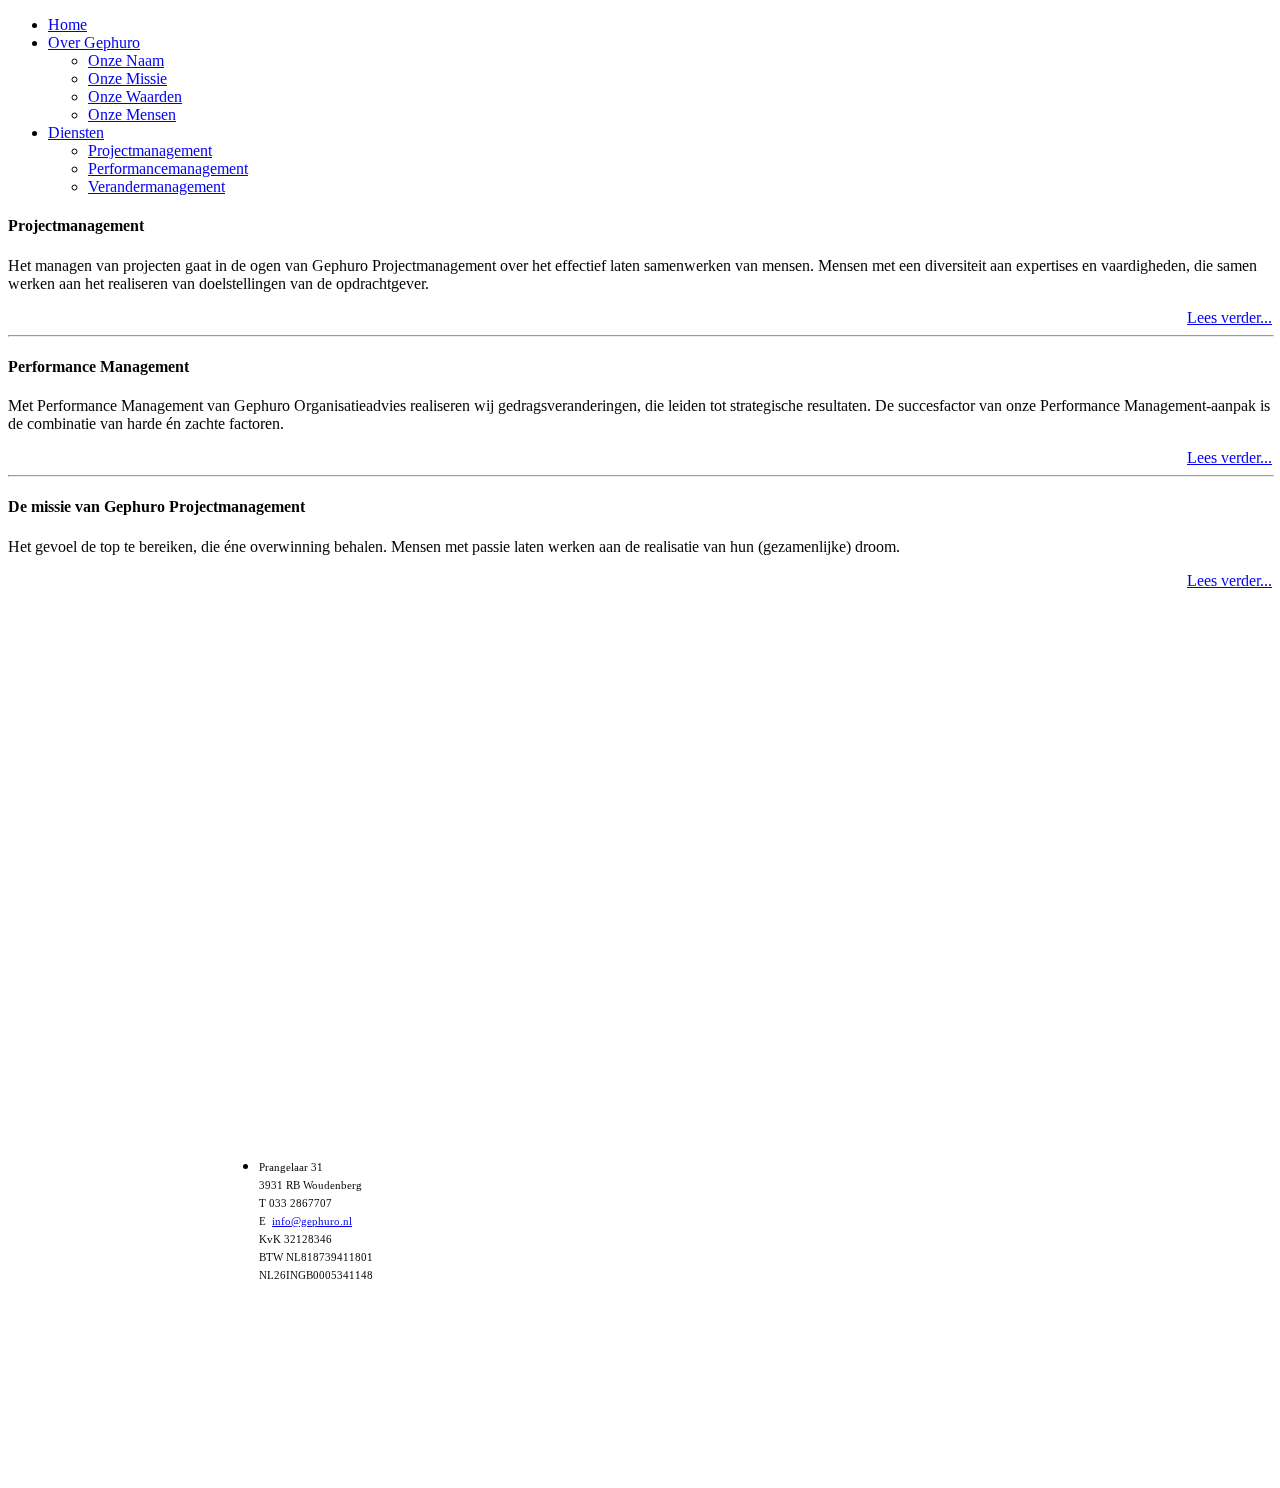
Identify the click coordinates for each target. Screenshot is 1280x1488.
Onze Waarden (135, 96)
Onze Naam (126, 60)
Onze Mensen (132, 114)
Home (67, 24)
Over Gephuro (94, 42)
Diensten (76, 132)
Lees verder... (1229, 317)
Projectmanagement (150, 150)
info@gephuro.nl (312, 1221)
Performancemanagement (168, 168)
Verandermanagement (156, 186)
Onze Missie (127, 78)
